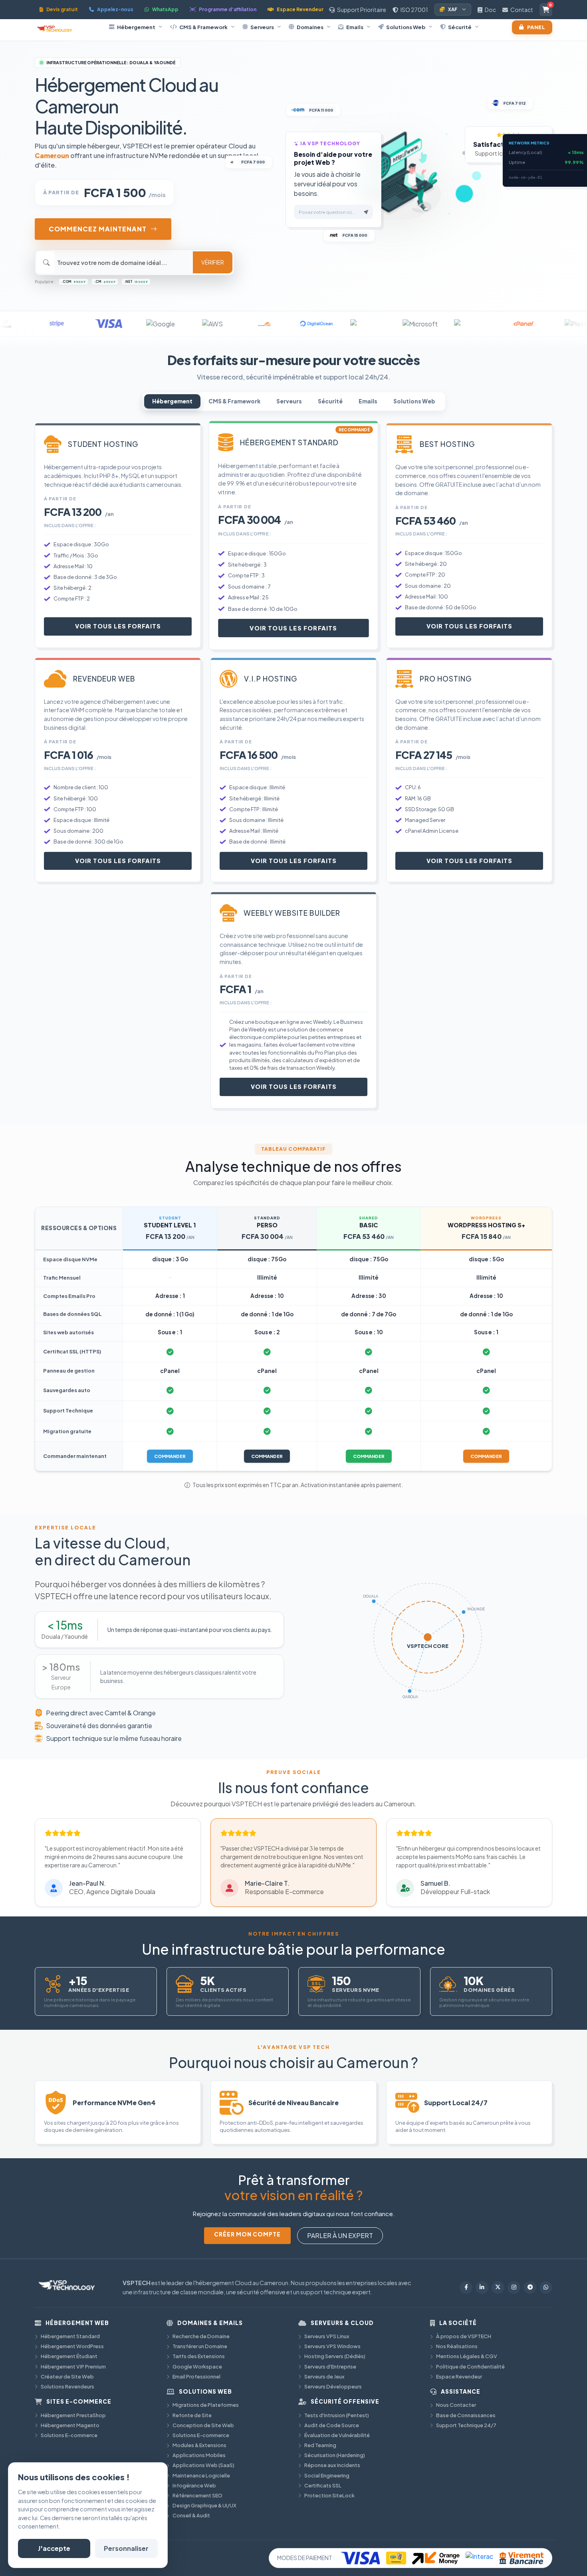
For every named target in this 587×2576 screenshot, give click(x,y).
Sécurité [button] (460, 27)
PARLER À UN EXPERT (340, 2235)
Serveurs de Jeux (324, 2376)
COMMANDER (170, 1456)
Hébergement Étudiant (69, 2356)
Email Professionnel (196, 2376)
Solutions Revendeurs (67, 2386)
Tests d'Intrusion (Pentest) (337, 2415)
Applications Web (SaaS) (203, 2465)
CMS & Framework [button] (203, 27)
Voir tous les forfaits (118, 626)
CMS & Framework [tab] (234, 401)
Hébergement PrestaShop (73, 2415)
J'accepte (54, 2548)
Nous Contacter (456, 2405)
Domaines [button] (310, 27)
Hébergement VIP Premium (73, 2367)
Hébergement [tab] (172, 401)
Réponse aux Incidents (332, 2465)
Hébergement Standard (70, 2336)
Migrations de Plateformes (206, 2405)
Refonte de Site (192, 2415)
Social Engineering (327, 2475)
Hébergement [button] (136, 27)
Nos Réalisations (457, 2346)
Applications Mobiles (199, 2455)
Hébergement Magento (70, 2425)
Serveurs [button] (262, 27)
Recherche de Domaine (201, 2336)
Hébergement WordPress (72, 2346)
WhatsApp (165, 9)
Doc (490, 10)
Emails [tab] (368, 401)
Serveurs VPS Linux (327, 2336)
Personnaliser (126, 2548)
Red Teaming (320, 2445)
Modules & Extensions (199, 2445)
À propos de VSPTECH (464, 2336)
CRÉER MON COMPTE (247, 2234)
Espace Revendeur (300, 9)
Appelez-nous (115, 9)
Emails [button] (355, 27)
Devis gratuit (62, 9)
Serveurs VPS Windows (332, 2346)
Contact (521, 10)
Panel (536, 27)
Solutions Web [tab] (414, 401)
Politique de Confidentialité (470, 2367)
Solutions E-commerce (69, 2435)
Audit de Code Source (332, 2425)
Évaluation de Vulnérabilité (337, 2435)
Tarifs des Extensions (199, 2356)
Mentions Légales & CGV (467, 2356)
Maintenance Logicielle (201, 2475)
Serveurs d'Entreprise (330, 2367)
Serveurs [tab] (289, 401)
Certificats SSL (323, 2485)
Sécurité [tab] (330, 401)
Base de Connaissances (466, 2415)
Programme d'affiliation (228, 9)
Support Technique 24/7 (466, 2425)
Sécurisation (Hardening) (335, 2455)
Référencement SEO (197, 2495)
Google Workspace (197, 2367)
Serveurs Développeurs (333, 2386)
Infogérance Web (194, 2485)
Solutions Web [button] (406, 27)
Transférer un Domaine (200, 2346)
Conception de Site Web (203, 2425)
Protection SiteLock (329, 2495)
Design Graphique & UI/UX (204, 2505)
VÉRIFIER (213, 262)
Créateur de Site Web (67, 2376)
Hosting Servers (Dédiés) (335, 2356)
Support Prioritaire (361, 10)
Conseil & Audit (191, 2515)
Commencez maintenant (98, 229)
